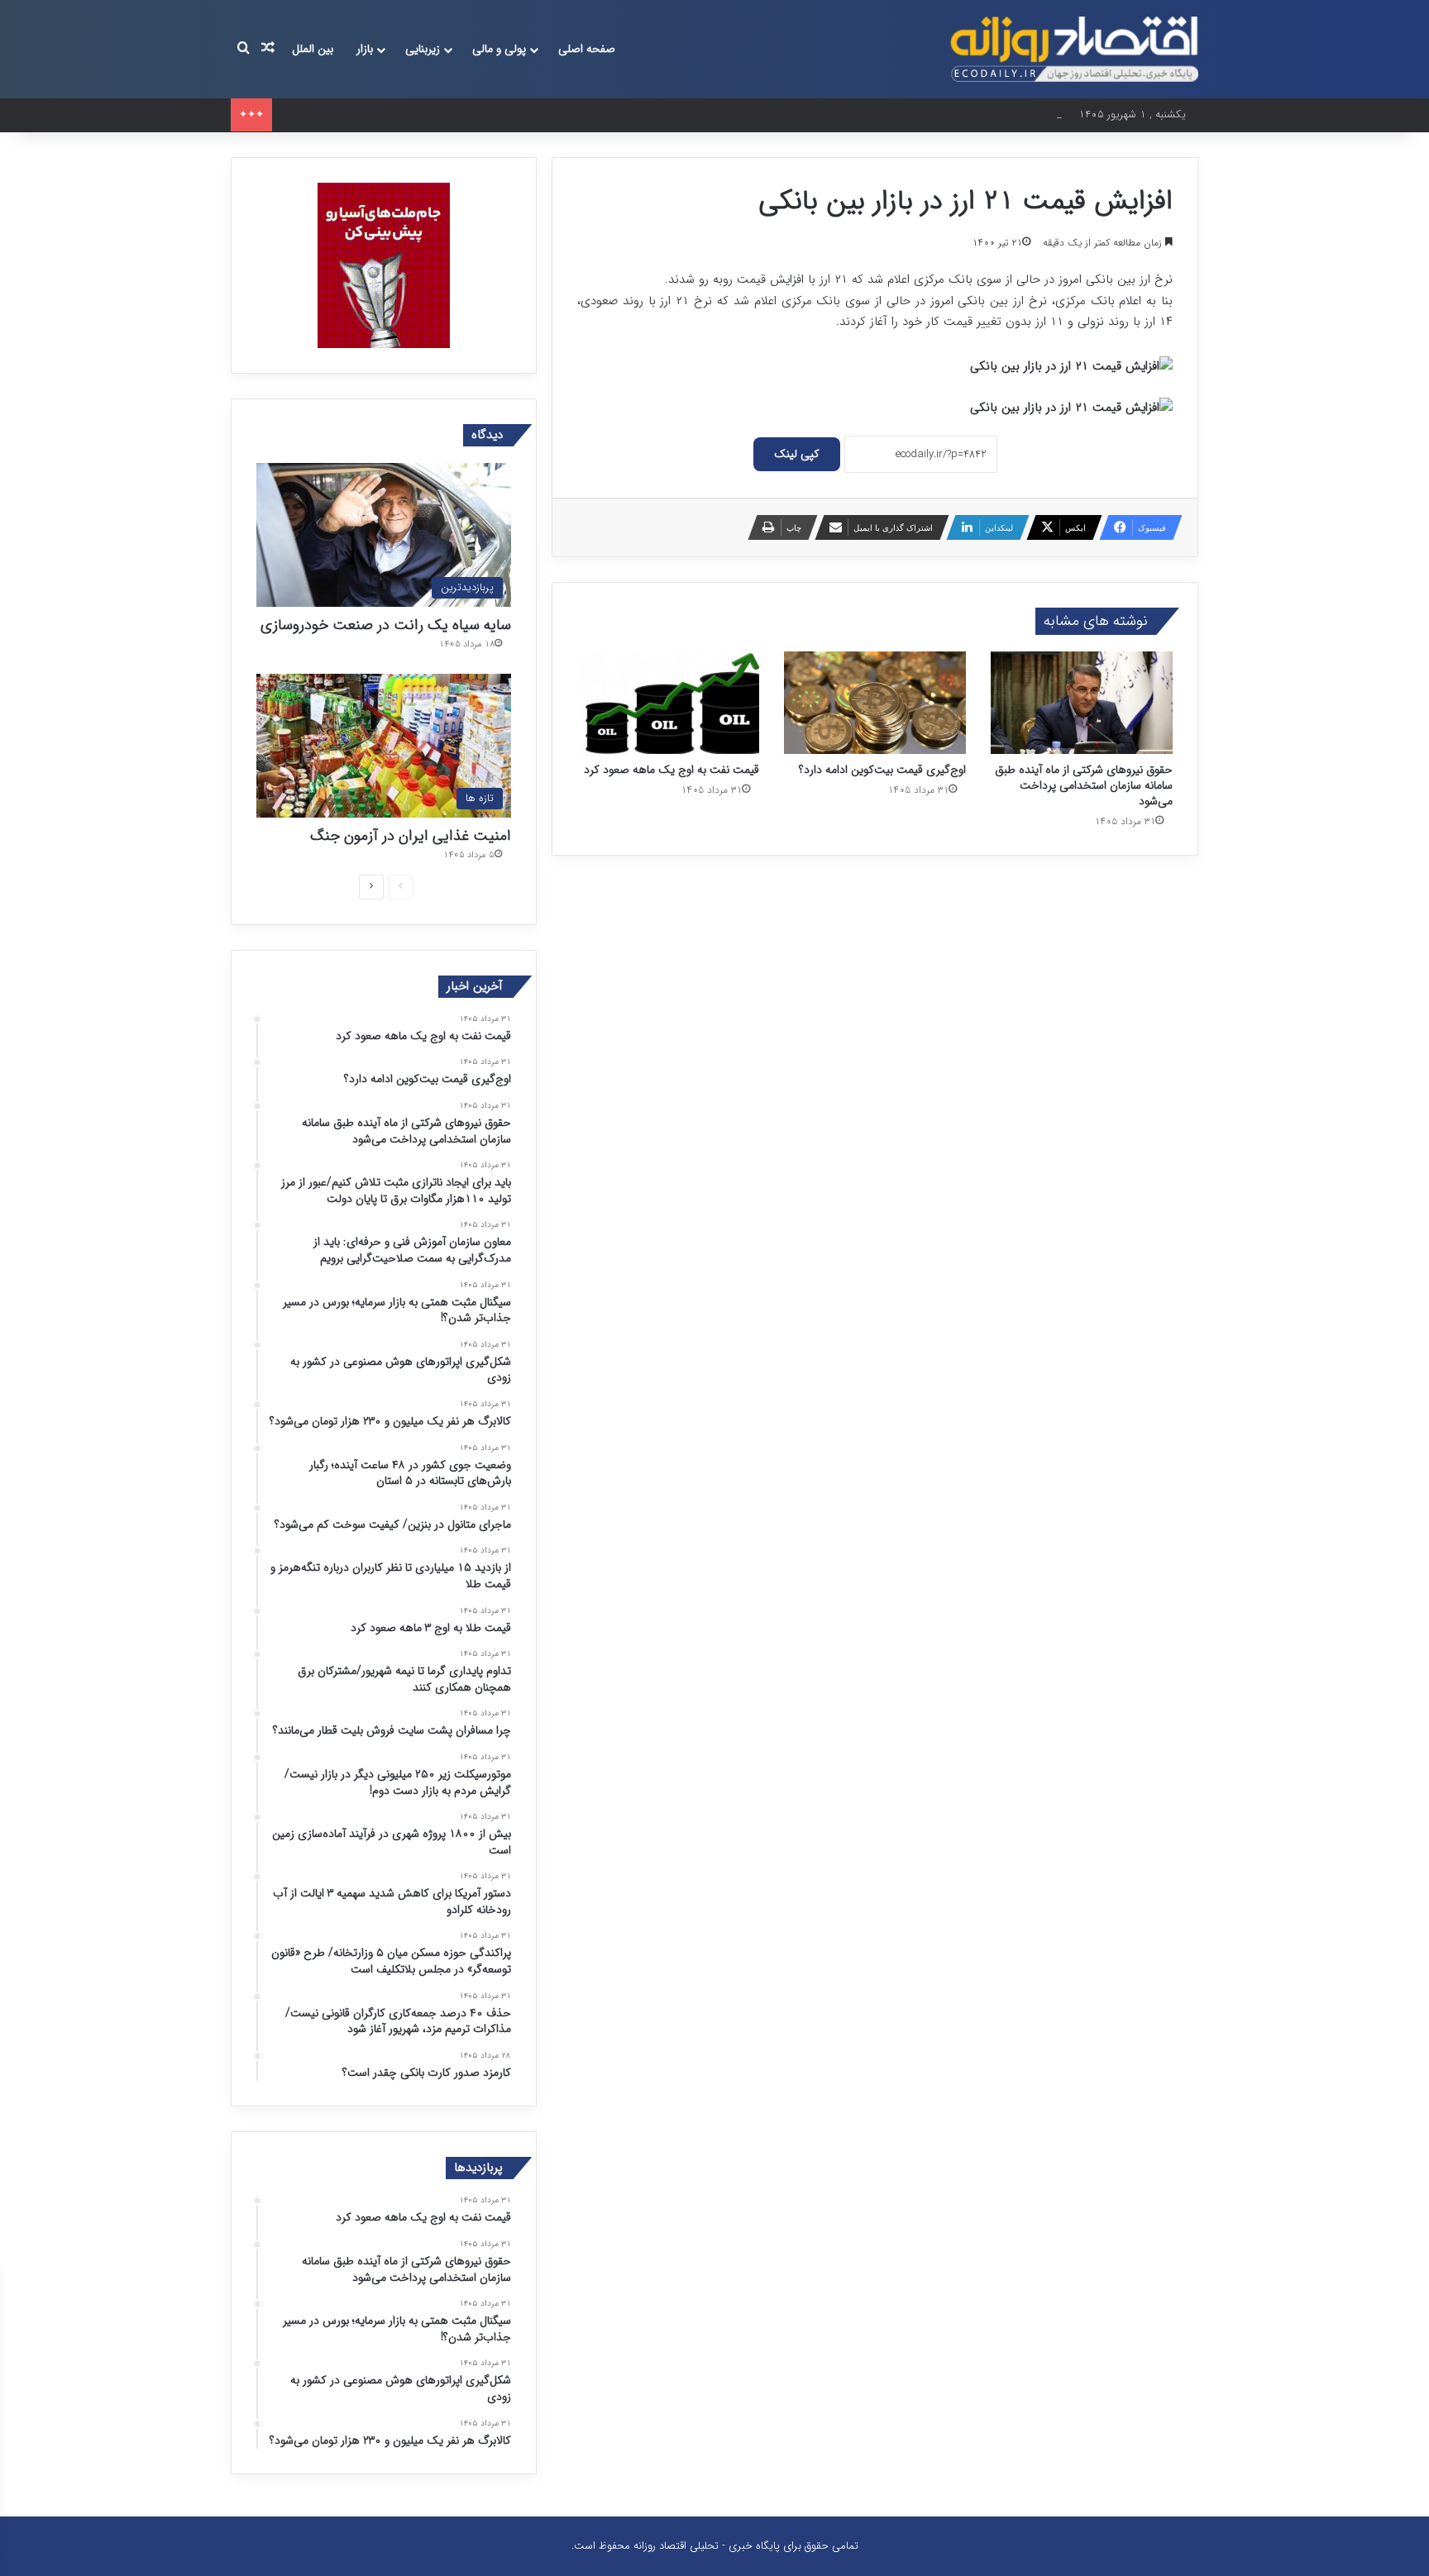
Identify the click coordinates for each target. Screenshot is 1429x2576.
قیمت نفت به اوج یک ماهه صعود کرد (671, 770)
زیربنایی (423, 49)
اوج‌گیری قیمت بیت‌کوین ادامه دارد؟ (882, 770)
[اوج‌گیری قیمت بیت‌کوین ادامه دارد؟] (875, 703)
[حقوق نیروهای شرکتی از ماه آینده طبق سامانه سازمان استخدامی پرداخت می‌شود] (1082, 703)
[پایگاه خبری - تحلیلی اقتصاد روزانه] (1074, 49)
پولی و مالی (499, 49)
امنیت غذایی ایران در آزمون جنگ (411, 836)
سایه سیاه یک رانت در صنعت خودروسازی (386, 625)
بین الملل (313, 49)
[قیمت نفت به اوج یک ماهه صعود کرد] (668, 703)
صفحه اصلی (587, 49)
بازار (365, 49)
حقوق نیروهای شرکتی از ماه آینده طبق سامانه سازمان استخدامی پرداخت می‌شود (455, 114)
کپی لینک (797, 454)
